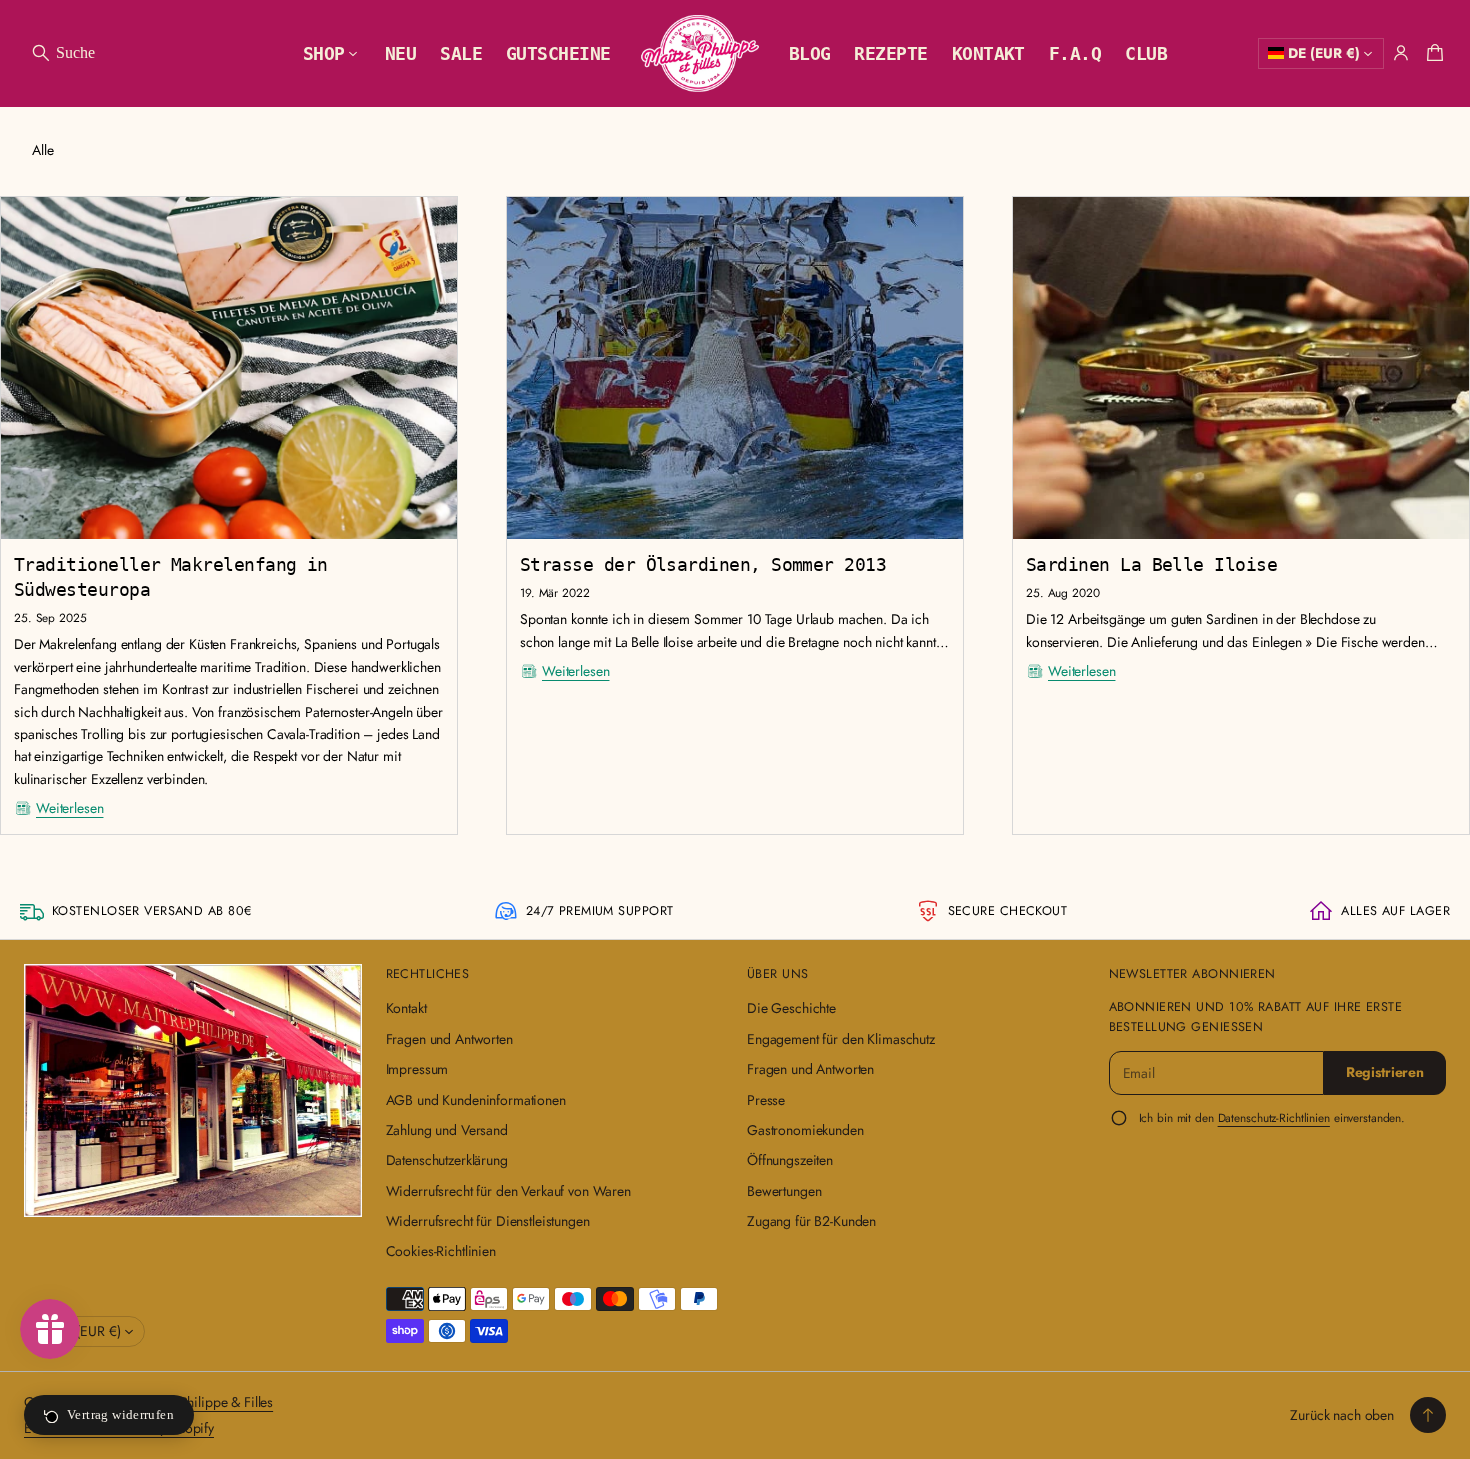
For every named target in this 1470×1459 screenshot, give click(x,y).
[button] (62, 53)
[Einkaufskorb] (1432, 53)
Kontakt (406, 1008)
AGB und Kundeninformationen (476, 1100)
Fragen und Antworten (449, 1039)
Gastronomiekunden (805, 1130)
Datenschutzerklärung (447, 1160)
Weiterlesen (69, 808)
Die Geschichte (791, 1008)
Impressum (417, 1069)
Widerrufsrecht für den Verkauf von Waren (508, 1191)
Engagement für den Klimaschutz (841, 1039)
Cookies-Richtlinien (441, 1251)
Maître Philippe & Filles (206, 1402)
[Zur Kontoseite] (1401, 53)
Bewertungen (784, 1191)
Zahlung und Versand (447, 1130)
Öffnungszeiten (790, 1160)
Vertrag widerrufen (120, 1414)
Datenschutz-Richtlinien (1274, 1117)
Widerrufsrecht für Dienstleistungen (488, 1221)
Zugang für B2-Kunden (811, 1221)
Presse (766, 1100)
